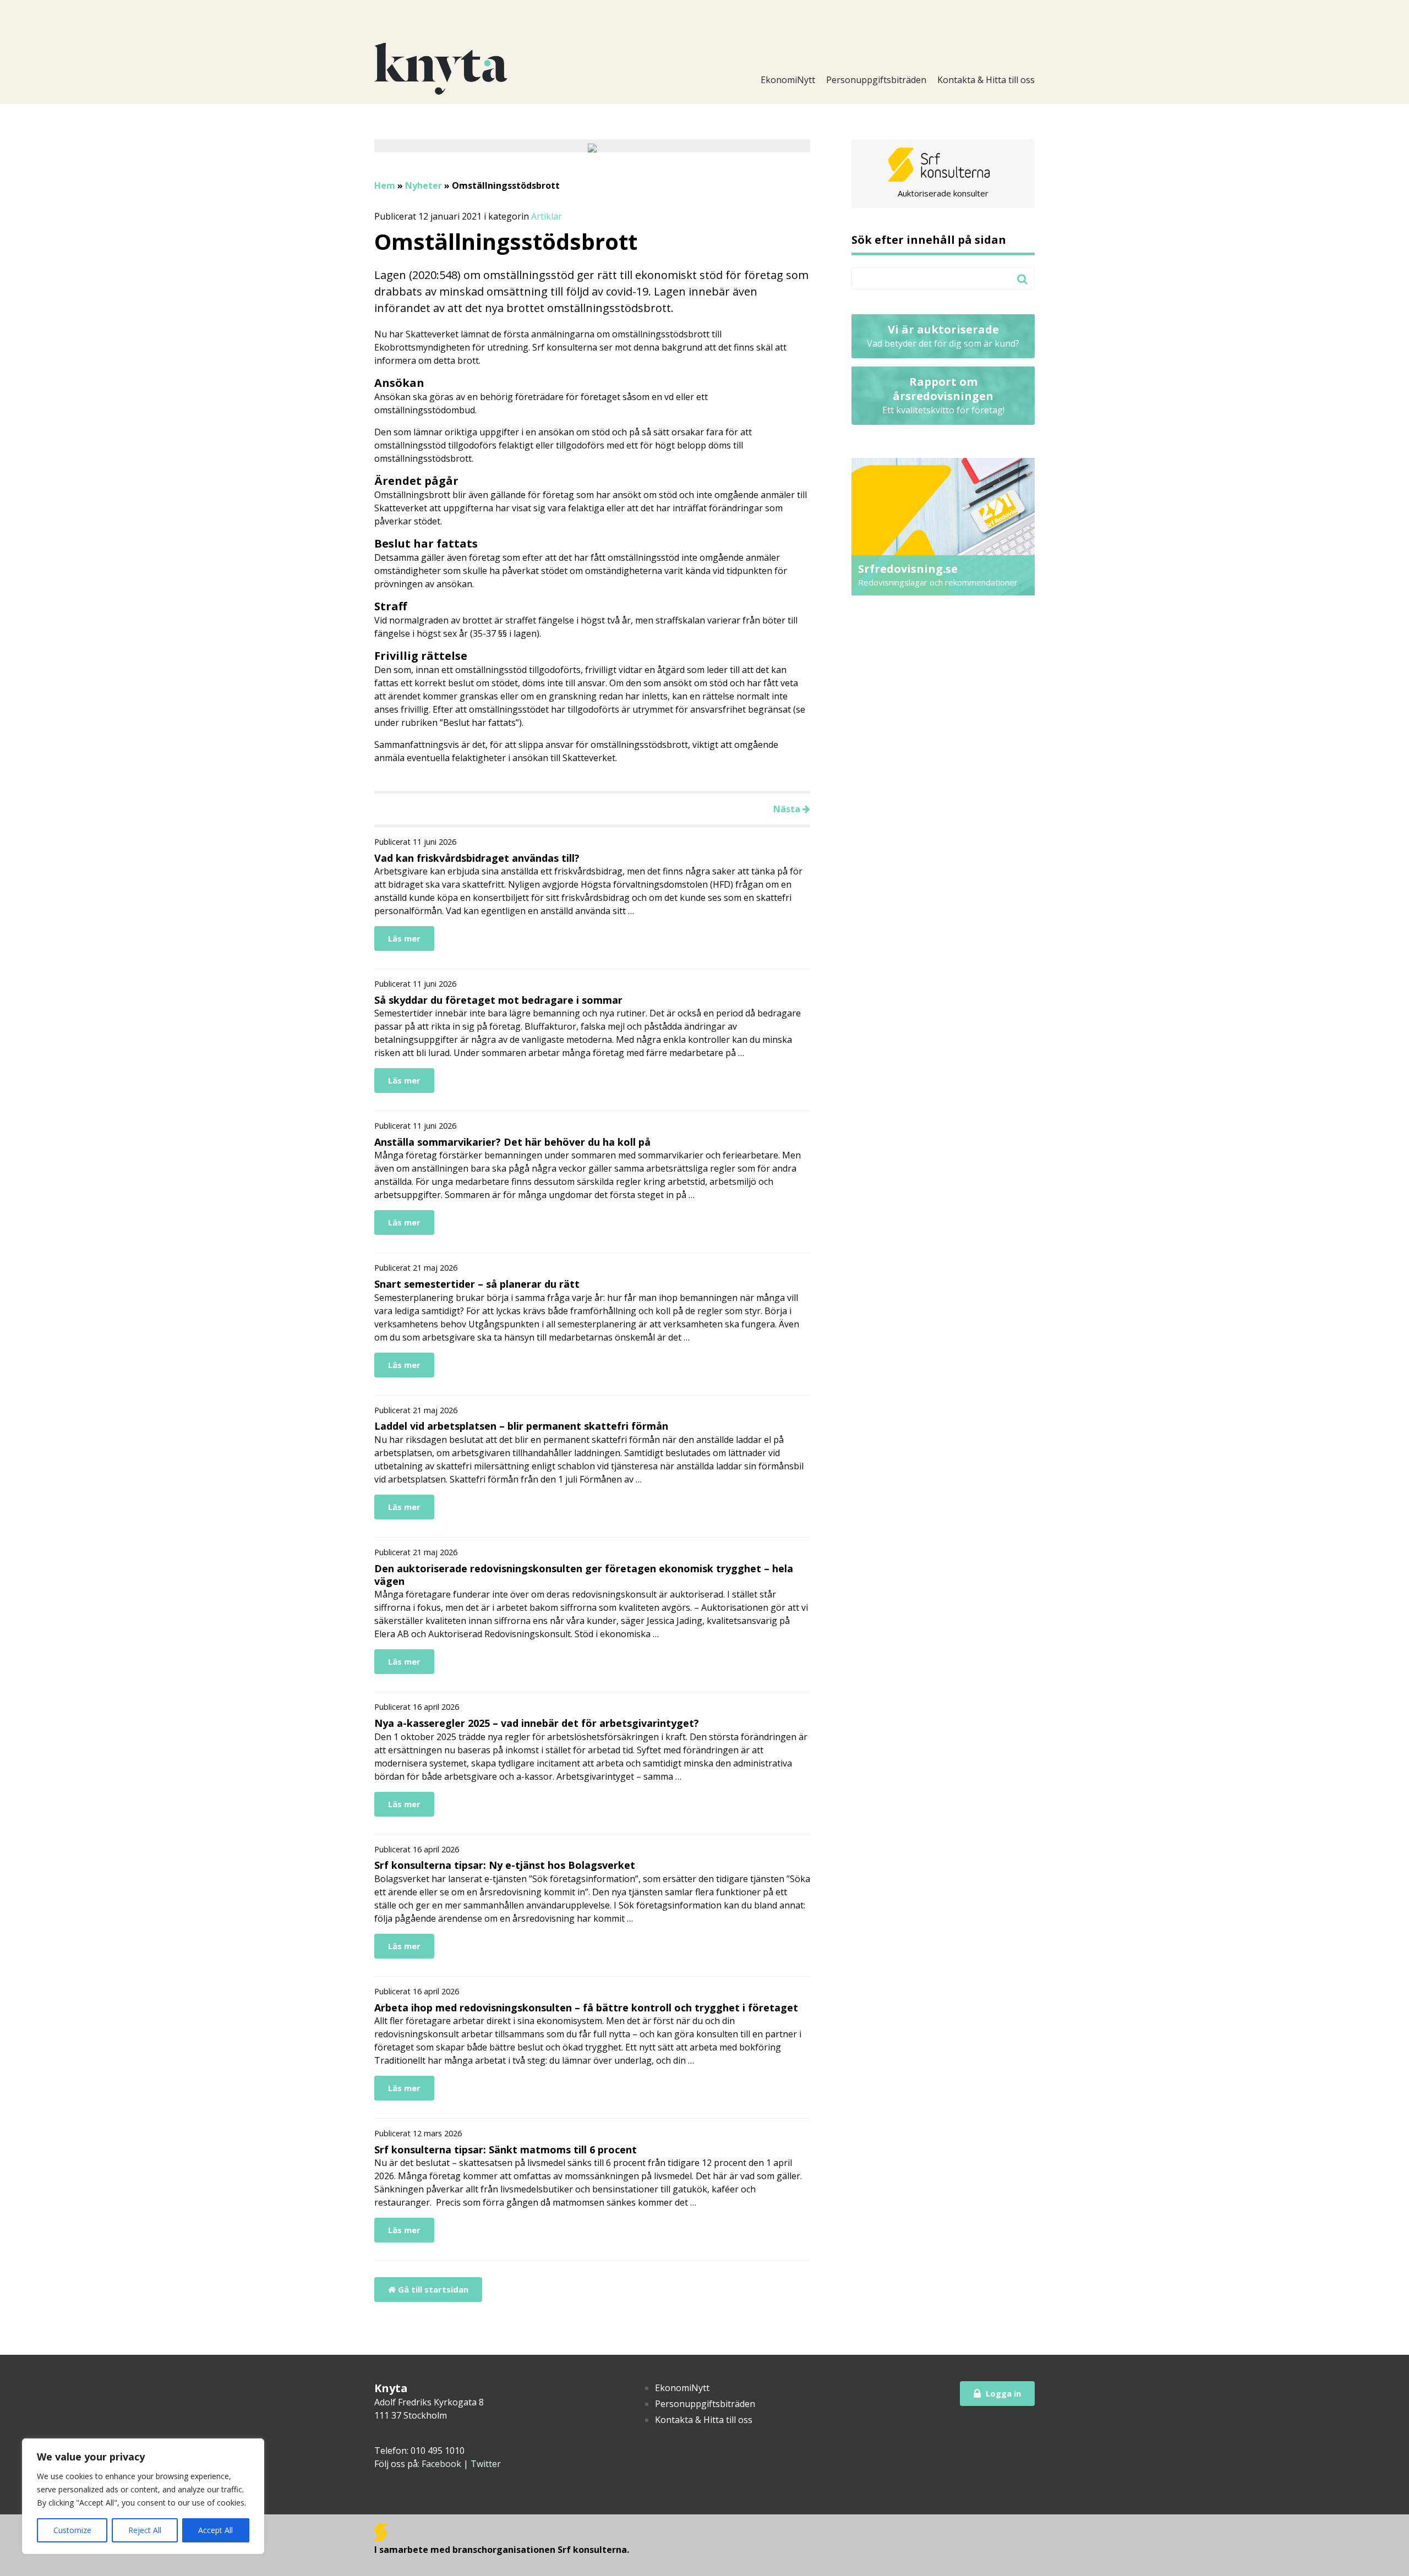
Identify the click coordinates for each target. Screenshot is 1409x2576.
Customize (72, 2530)
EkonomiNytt (788, 80)
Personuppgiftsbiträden (876, 80)
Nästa (788, 809)
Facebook (441, 2464)
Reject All (145, 2530)
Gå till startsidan (432, 2289)
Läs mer (404, 938)
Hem (385, 185)
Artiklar (547, 216)
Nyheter (424, 185)
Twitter (486, 2464)
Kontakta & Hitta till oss (986, 80)
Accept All (215, 2530)
